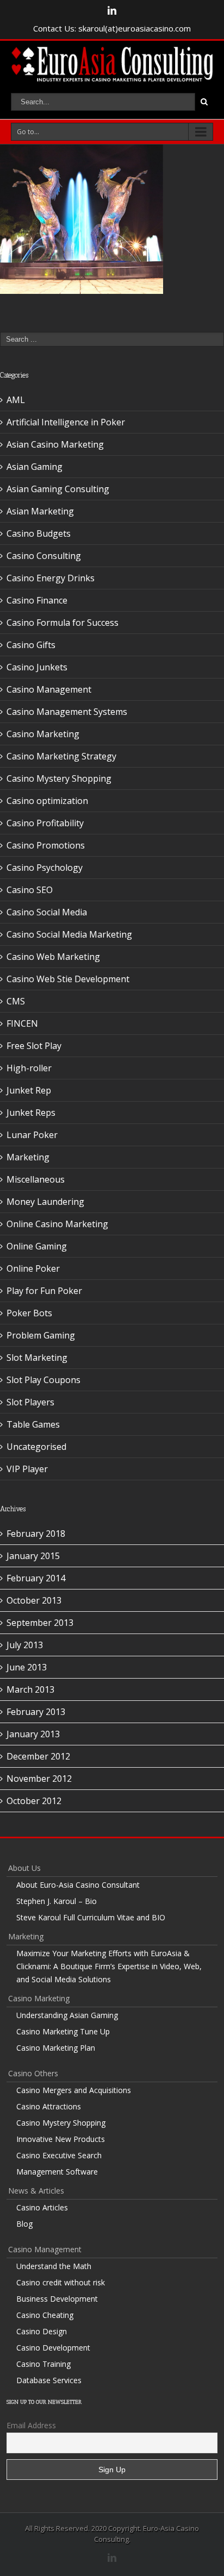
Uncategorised (36, 1447)
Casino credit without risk (61, 2282)
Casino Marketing (43, 734)
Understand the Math (54, 2266)
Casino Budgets (39, 533)
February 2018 (36, 1534)
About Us (24, 1868)
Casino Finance (37, 600)
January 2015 (33, 1556)
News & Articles (36, 2191)
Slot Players (30, 1402)
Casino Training (43, 2364)
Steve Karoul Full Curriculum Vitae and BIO (91, 1917)
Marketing (28, 1157)
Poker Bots (29, 1313)
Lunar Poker (32, 1135)
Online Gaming (37, 1246)
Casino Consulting (44, 556)
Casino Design (42, 2331)
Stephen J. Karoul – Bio (57, 1901)
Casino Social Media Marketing (69, 934)
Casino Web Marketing (53, 957)
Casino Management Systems (67, 712)
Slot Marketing (37, 1358)
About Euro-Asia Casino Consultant (78, 1885)
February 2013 (36, 1712)
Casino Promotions (46, 845)
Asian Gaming (35, 467)
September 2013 (40, 1623)
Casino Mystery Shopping (59, 778)
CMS (16, 1001)
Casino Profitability (45, 823)
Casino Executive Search (59, 2155)
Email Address (31, 2425)
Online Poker (33, 1268)
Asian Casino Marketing (55, 444)
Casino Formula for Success (63, 623)
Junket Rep (29, 1090)
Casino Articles (42, 2207)
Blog (24, 2224)
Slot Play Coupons (43, 1380)
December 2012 (38, 1756)
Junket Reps (31, 1113)
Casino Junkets (37, 667)
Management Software (57, 2172)
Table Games (33, 1424)
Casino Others (33, 2073)
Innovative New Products (61, 2139)
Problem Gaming (41, 1335)
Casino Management (49, 689)
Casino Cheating (45, 2315)
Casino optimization (47, 801)
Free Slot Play (34, 1046)
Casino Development (53, 2348)
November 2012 (39, 1779)
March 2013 (30, 1689)
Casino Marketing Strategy (61, 756)
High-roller (29, 1068)
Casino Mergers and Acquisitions (74, 2090)
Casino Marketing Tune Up (63, 2031)
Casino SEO (30, 890)
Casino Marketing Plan (56, 2048)
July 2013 (25, 1645)
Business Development (57, 2299)
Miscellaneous (36, 1179)
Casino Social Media (47, 912)
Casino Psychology (45, 868)
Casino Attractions (49, 2106)
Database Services (49, 2380)
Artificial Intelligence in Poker (66, 422)
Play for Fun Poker (44, 1291)
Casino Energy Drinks (51, 578)
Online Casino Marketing (57, 1224)
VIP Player (27, 1469)
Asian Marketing (40, 511)
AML (16, 400)
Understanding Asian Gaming (67, 2015)
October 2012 (34, 1801)
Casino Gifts (31, 645)
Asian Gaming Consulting (58, 489)
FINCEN (22, 1023)
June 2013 (27, 1667)
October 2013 (34, 1600)
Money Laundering (45, 1202)
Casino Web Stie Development (68, 979)
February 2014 (36, 1578)
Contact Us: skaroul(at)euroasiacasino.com (112, 28)
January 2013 (33, 1734)
